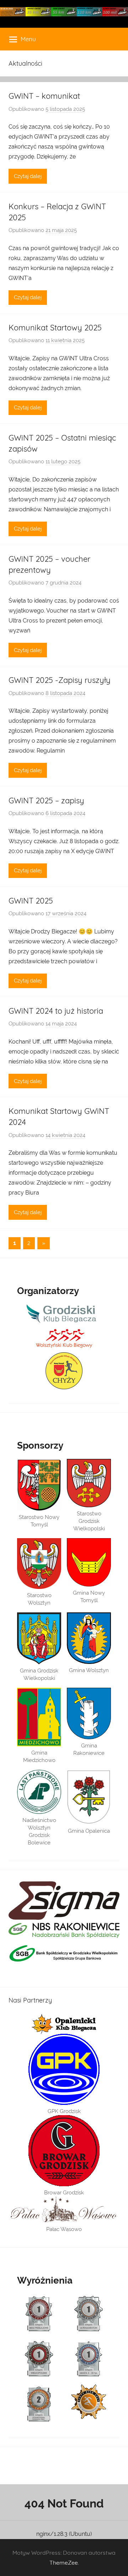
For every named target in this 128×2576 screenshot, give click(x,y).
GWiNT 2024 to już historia (56, 1011)
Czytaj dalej (28, 176)
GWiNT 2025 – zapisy (46, 801)
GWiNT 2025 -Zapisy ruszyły (60, 680)
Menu (28, 39)
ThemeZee (64, 2562)
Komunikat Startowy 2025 (55, 328)
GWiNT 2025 (31, 901)
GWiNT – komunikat (44, 96)
